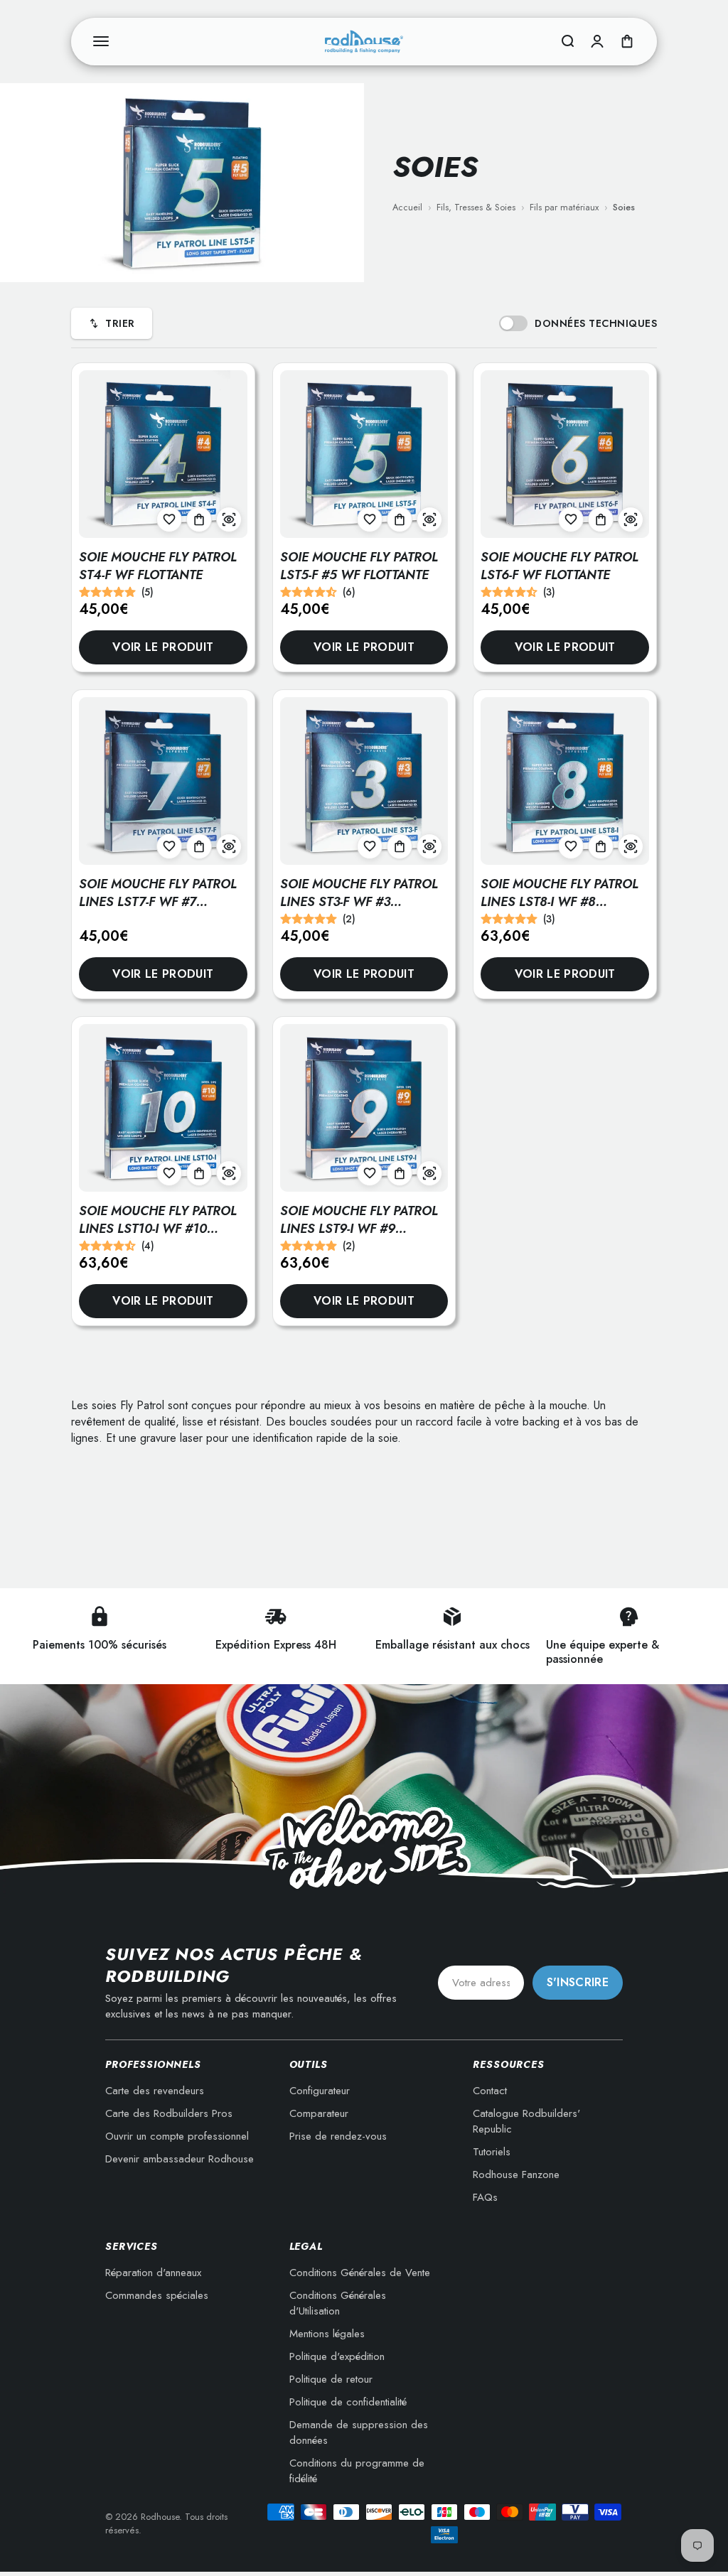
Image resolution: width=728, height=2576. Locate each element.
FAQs (485, 2197)
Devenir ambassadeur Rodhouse (180, 2159)
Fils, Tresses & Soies (476, 207)
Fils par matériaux (564, 207)
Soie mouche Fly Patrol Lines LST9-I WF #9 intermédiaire (359, 1229)
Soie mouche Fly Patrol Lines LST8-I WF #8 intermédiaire (560, 902)
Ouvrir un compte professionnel (177, 2136)
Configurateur (320, 2091)
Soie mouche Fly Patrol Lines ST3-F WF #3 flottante (359, 902)
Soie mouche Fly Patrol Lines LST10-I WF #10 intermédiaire (158, 1229)
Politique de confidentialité (348, 2402)
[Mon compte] (597, 41)
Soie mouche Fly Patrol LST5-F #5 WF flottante (359, 566)
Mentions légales (327, 2334)
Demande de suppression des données (359, 2432)
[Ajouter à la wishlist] (169, 519)
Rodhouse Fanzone (516, 2174)
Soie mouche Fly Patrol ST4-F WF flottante (158, 566)
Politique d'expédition (337, 2356)
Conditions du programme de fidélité (357, 2471)
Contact (490, 2091)
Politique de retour (331, 2379)
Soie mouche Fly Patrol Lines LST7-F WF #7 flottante (158, 902)
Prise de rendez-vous (338, 2136)
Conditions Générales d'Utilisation (338, 2303)
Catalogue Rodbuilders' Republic (526, 2121)
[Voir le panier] (627, 41)
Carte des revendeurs (155, 2091)
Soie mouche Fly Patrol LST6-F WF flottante (560, 566)
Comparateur (319, 2113)
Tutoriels (492, 2152)
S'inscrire (578, 1982)
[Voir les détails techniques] (229, 519)
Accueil (407, 207)
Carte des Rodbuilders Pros (169, 2113)
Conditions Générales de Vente (360, 2273)
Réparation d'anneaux (153, 2273)
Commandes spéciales (157, 2295)
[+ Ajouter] (199, 519)
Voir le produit (163, 647)
